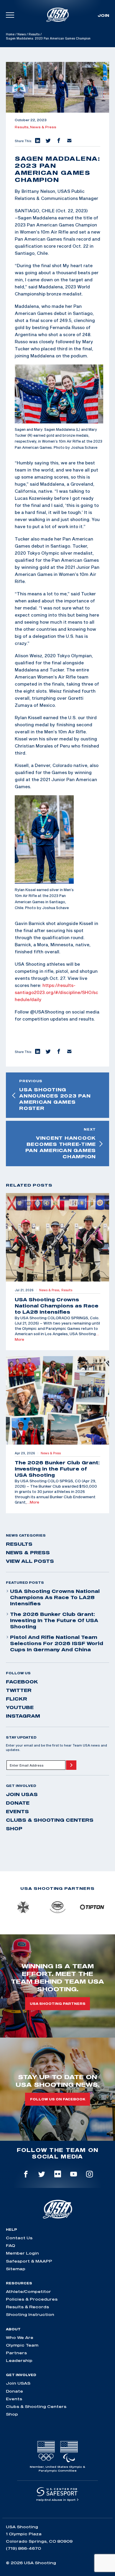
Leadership (19, 2360)
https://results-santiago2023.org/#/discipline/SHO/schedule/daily (56, 992)
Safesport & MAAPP (29, 2261)
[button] (37, 141)
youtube (20, 1707)
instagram (23, 1716)
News (22, 34)
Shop (14, 1828)
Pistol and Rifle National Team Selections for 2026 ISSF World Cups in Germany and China (57, 1643)
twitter (19, 1690)
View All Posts (30, 1561)
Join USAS (22, 1794)
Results (34, 34)
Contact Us (19, 2238)
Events (17, 1811)
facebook (22, 1682)
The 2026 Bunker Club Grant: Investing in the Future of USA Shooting (54, 1620)
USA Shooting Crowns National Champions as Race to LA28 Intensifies (55, 1597)
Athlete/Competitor (28, 2291)
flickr (17, 1699)
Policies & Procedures (32, 2299)
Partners (16, 2353)
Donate (18, 1803)
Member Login (22, 2253)
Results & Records (27, 2307)
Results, (22, 127)
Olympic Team (22, 2345)
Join (103, 15)
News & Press (43, 127)
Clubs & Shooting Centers (50, 1820)
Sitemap (16, 2269)
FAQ (10, 2245)
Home (10, 34)
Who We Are (20, 2337)
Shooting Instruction (30, 2314)
